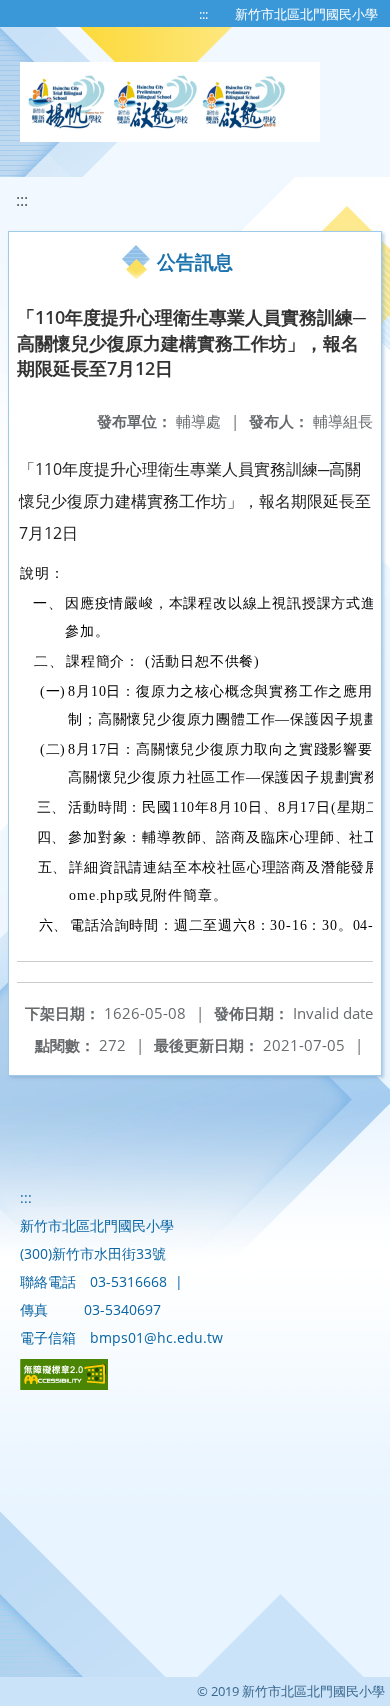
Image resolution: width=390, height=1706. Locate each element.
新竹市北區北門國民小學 (306, 14)
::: (203, 14)
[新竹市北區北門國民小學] (170, 102)
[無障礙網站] (64, 1384)
